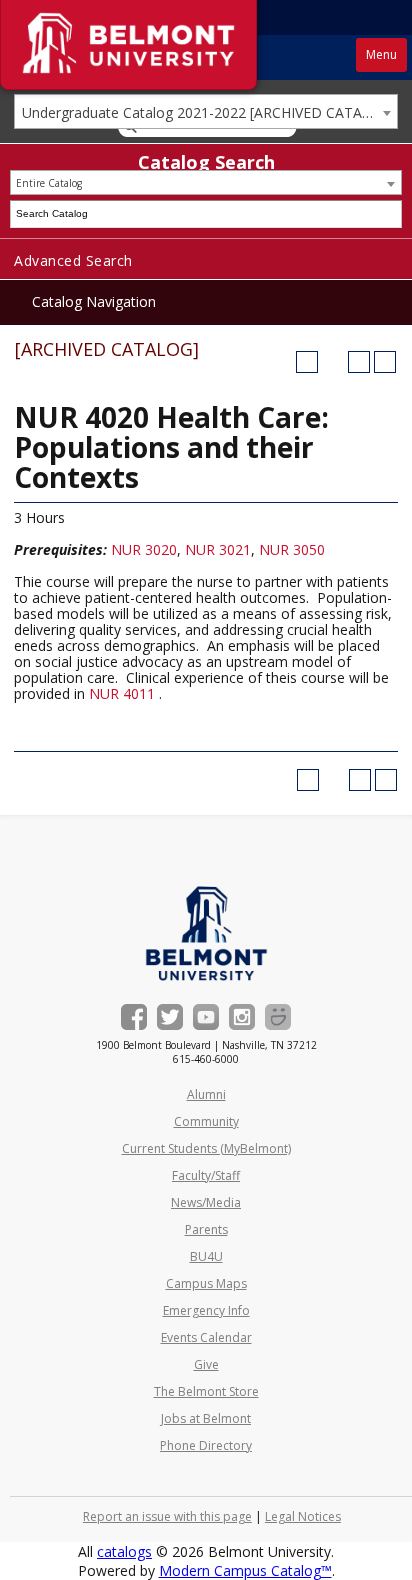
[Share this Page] (333, 362)
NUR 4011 (122, 693)
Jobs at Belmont (206, 1418)
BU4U (206, 1256)
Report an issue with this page (167, 1516)
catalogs (124, 1551)
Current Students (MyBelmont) (206, 1148)
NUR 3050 (292, 549)
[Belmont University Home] (206, 933)
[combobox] (206, 111)
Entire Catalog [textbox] (49, 183)
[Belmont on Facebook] (134, 1017)
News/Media (206, 1202)
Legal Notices (303, 1516)
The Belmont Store (206, 1391)
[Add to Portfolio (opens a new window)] (307, 362)
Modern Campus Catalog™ (245, 1570)
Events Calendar (206, 1337)
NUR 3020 (144, 549)
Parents (206, 1229)
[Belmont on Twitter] (170, 1017)
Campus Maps (206, 1283)
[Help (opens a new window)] (385, 362)
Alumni (206, 1094)
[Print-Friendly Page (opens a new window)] (359, 362)
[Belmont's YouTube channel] (206, 1017)
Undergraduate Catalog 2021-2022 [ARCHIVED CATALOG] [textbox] (209, 112)
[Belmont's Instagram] (242, 1017)
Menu (381, 54)
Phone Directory (206, 1445)
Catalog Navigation (94, 301)
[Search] (389, 214)
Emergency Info (206, 1310)
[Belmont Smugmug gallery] (278, 1017)
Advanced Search (73, 260)
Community (206, 1121)
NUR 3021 (218, 549)
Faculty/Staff (206, 1175)
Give (206, 1364)
